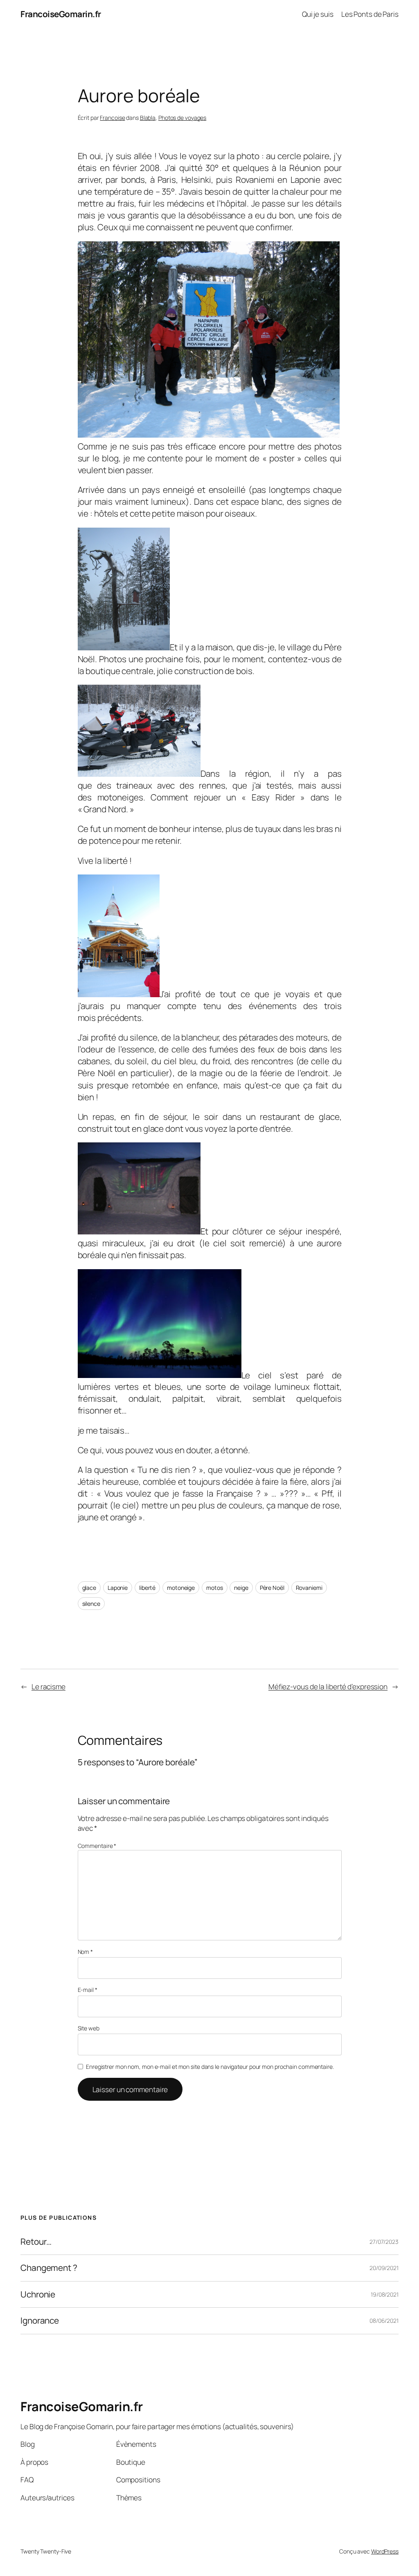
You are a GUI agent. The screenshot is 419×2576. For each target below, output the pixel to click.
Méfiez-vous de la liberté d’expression (328, 1686)
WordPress (385, 2551)
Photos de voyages (182, 118)
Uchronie (38, 2294)
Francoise (112, 118)
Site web (89, 2028)
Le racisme (48, 1686)
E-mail (88, 1990)
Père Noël (272, 1588)
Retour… (36, 2242)
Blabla (148, 118)
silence (91, 1604)
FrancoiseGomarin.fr (61, 14)
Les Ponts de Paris (370, 14)
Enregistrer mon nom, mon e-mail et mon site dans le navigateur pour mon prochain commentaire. (210, 2067)
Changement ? (49, 2268)
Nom (86, 1952)
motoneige (181, 1588)
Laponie (118, 1588)
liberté (147, 1588)
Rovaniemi (309, 1588)
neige (241, 1588)
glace (89, 1588)
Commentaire (97, 1846)
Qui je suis (318, 14)
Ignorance (40, 2321)
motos (215, 1588)
